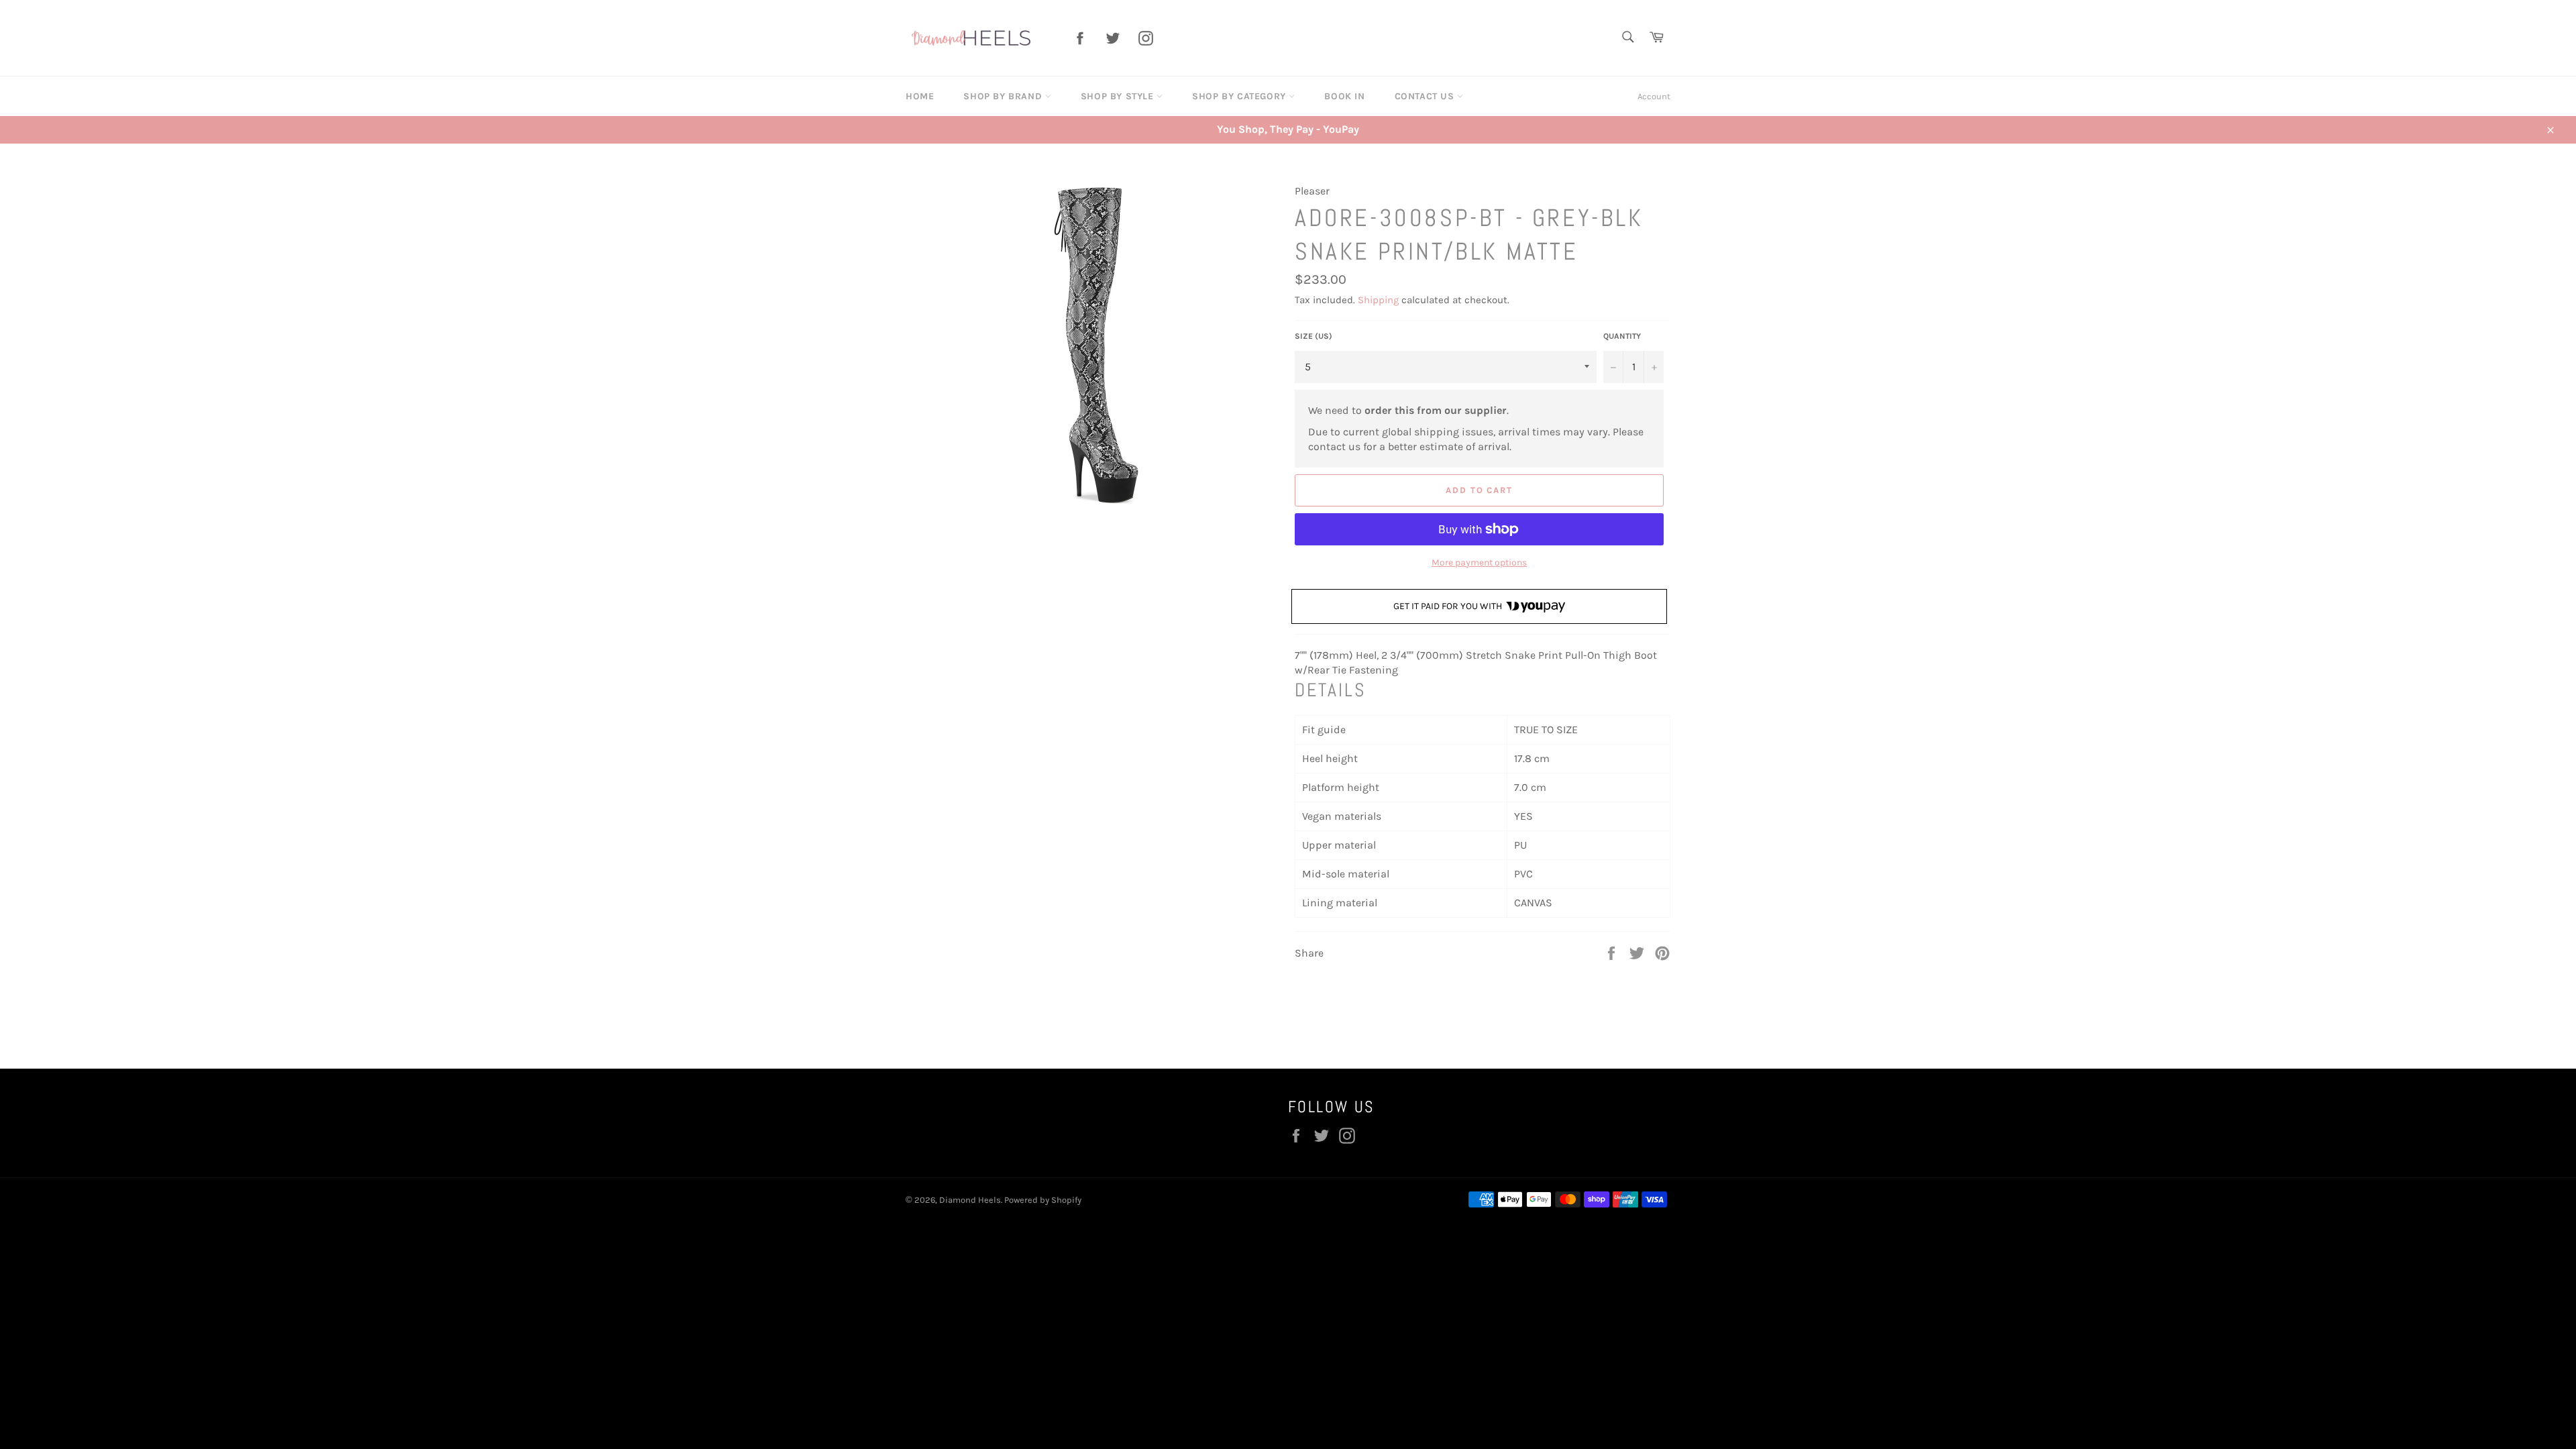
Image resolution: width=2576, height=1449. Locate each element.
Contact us (1426, 96)
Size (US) (1313, 336)
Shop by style (1119, 96)
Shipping (1378, 300)
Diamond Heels (970, 1200)
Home (920, 96)
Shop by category (1240, 96)
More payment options (1479, 562)
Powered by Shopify (1043, 1200)
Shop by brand (1004, 96)
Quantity (1622, 336)
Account (1654, 96)
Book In (1344, 96)
